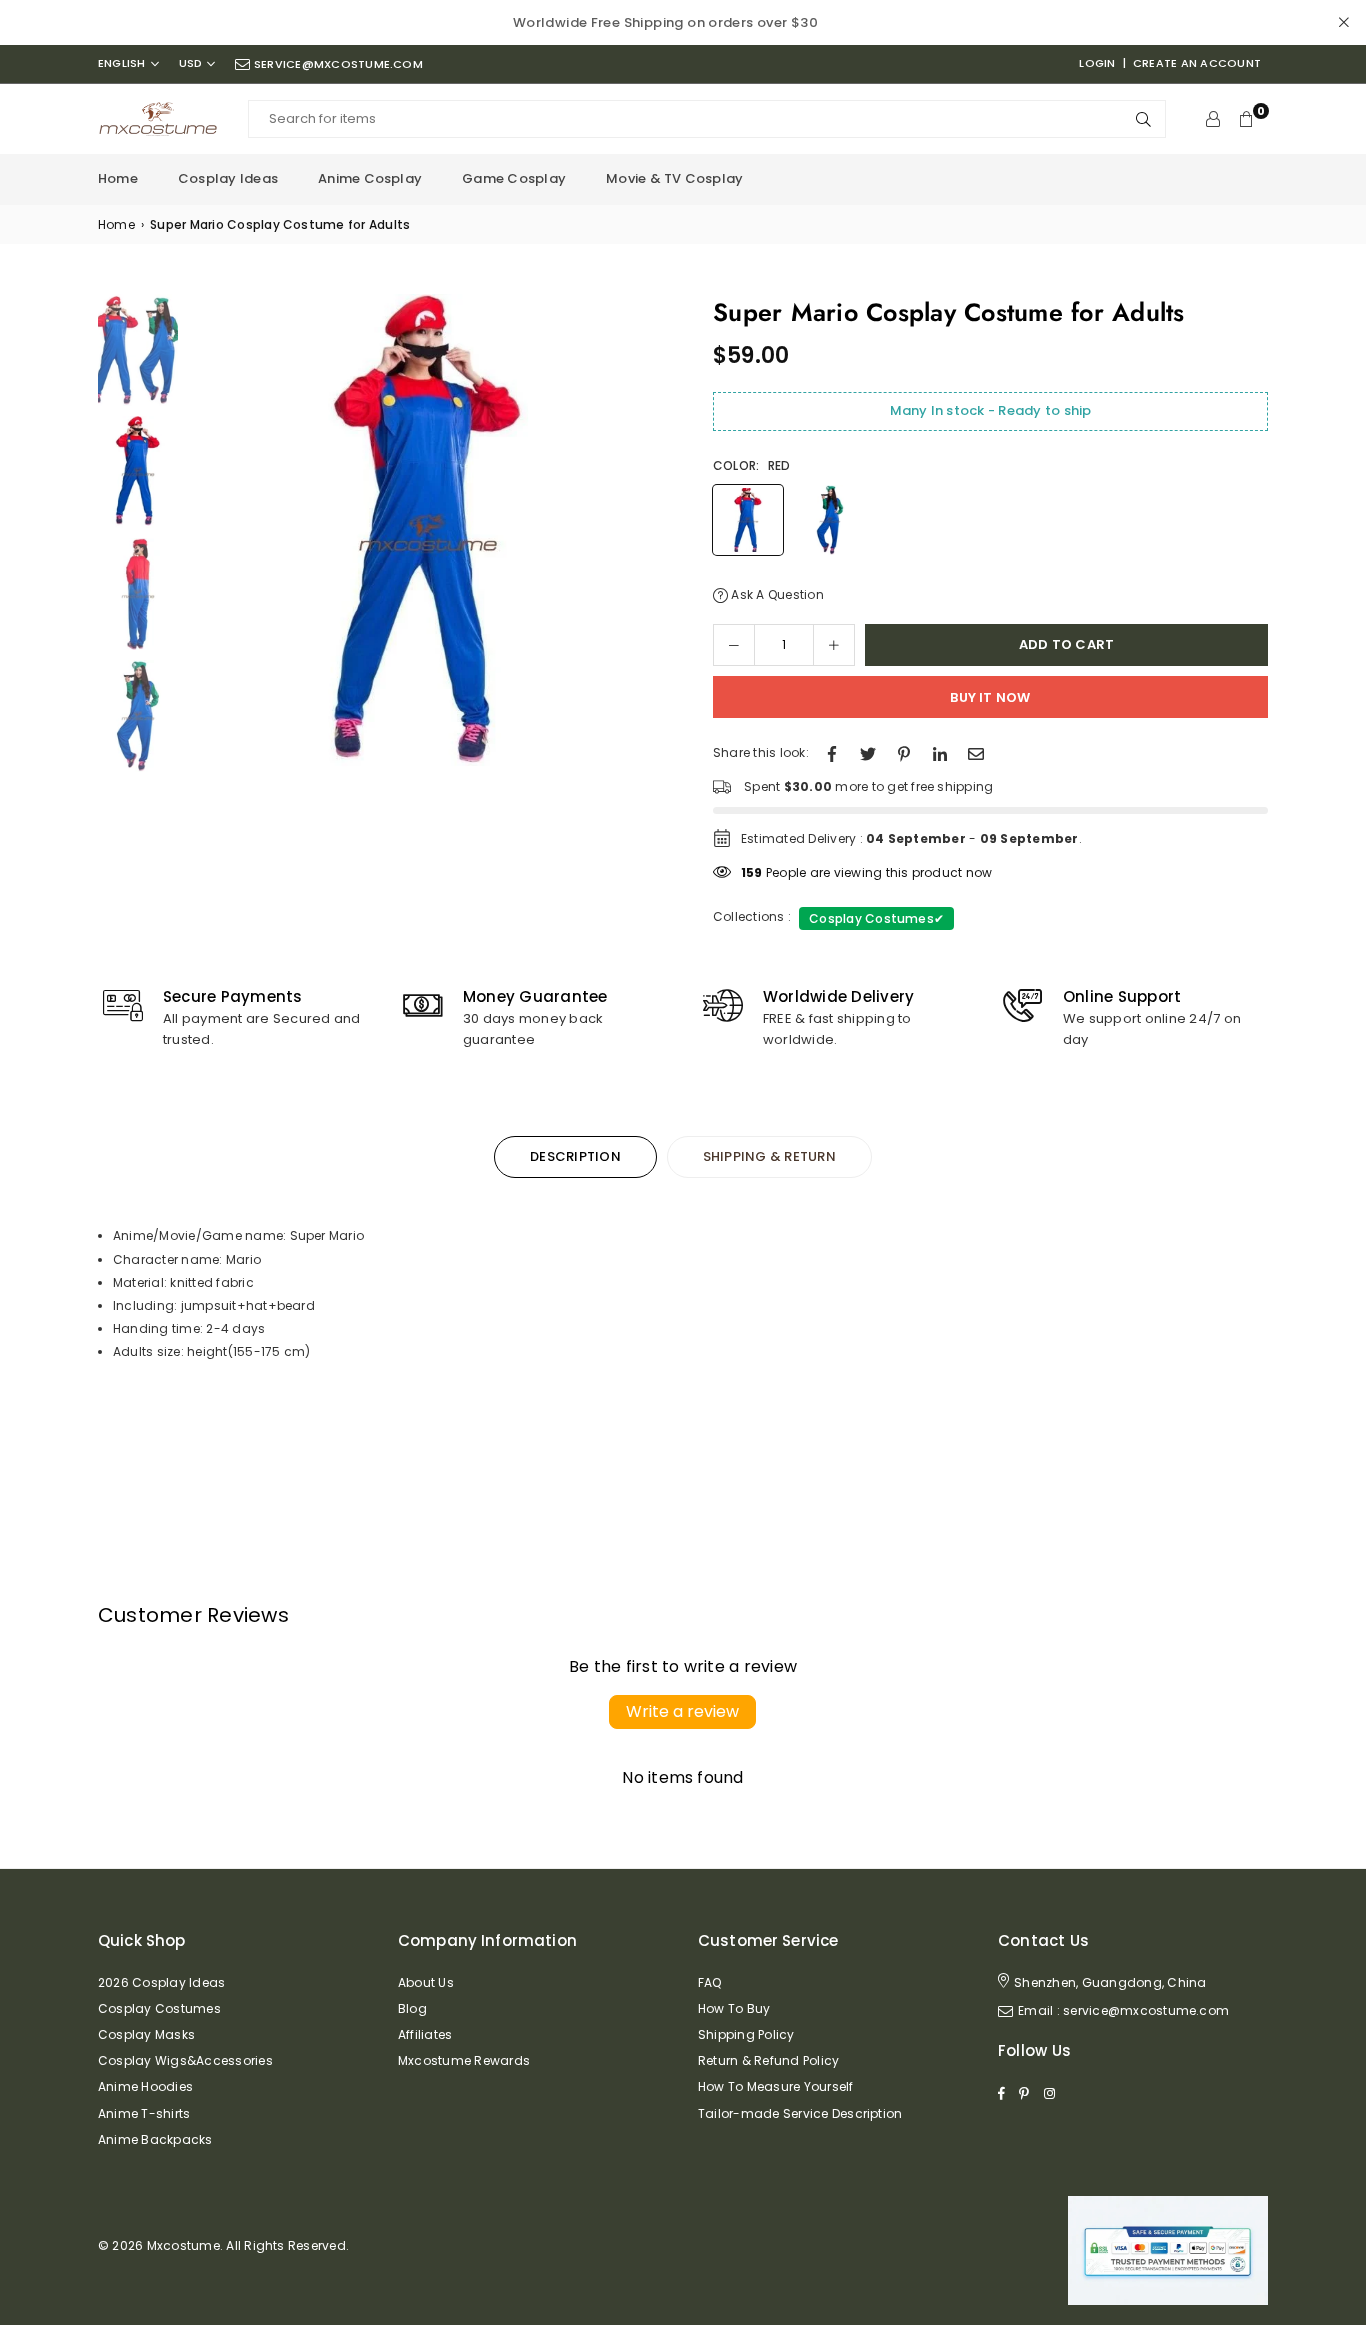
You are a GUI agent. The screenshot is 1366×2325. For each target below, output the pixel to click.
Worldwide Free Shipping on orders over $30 (665, 22)
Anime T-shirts (144, 2113)
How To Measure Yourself (776, 2086)
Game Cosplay (514, 178)
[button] (645, 539)
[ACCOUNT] (1213, 119)
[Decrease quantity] (734, 645)
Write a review (682, 1711)
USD (191, 63)
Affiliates (425, 2034)
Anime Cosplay (370, 178)
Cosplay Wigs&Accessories (185, 2060)
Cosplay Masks (146, 2034)
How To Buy (734, 2008)
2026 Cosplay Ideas (161, 1982)
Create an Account (1197, 63)
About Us (426, 1982)
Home (118, 178)
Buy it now (990, 697)
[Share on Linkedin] (940, 752)
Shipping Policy (746, 2034)
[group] (428, 534)
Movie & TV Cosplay (674, 178)
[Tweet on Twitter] (868, 752)
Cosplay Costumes (876, 918)
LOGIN (1097, 63)
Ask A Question (776, 594)
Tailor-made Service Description (800, 2113)
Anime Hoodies (145, 2086)
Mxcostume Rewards (464, 2060)
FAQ (710, 1982)
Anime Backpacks (155, 2139)
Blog (412, 2008)
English (122, 63)
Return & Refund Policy (768, 2060)
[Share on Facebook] (832, 752)
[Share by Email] (976, 752)
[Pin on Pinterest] (904, 752)
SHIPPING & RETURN (769, 1156)
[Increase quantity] (834, 645)
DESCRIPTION (575, 1156)
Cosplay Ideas (228, 178)
